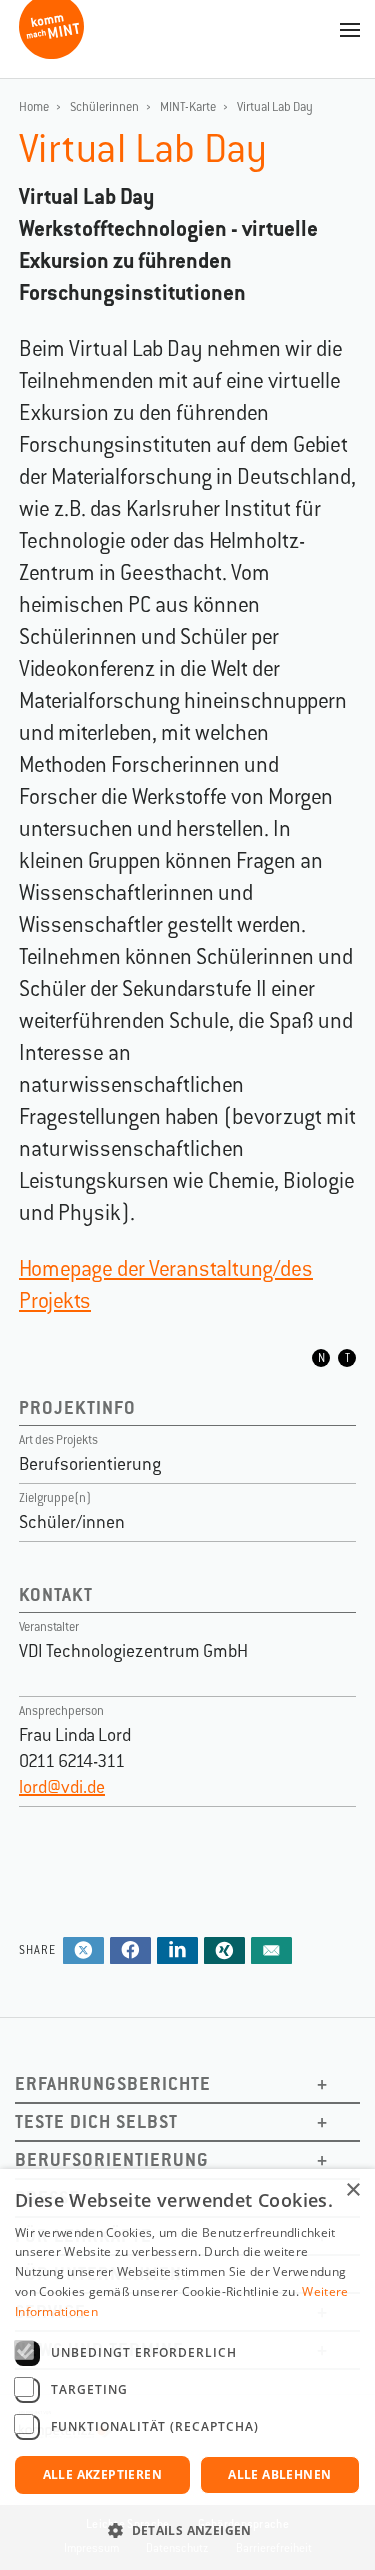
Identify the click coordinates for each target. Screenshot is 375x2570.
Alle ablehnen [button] (279, 2474)
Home (34, 107)
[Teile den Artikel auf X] (83, 1952)
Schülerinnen (104, 107)
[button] (187, 2531)
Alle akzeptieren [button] (102, 2474)
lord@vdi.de (62, 1787)
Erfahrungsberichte (113, 2083)
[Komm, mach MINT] (51, 51)
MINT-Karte (188, 107)
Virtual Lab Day (275, 107)
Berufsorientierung (112, 2159)
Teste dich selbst (96, 2121)
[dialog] (187, 2369)
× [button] (352, 2190)
